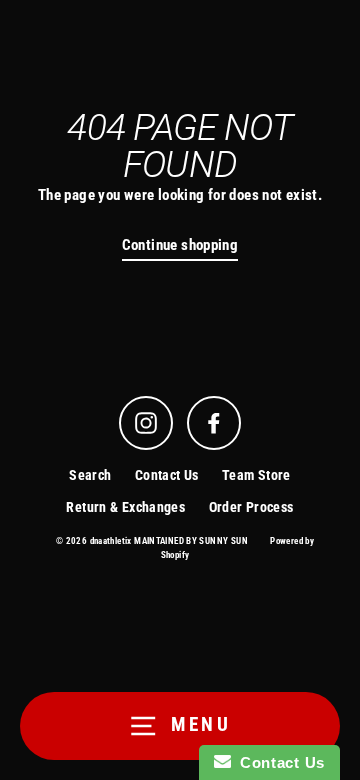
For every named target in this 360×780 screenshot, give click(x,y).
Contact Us (167, 475)
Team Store (256, 475)
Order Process (251, 507)
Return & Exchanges (125, 507)
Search (90, 475)
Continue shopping (180, 245)
